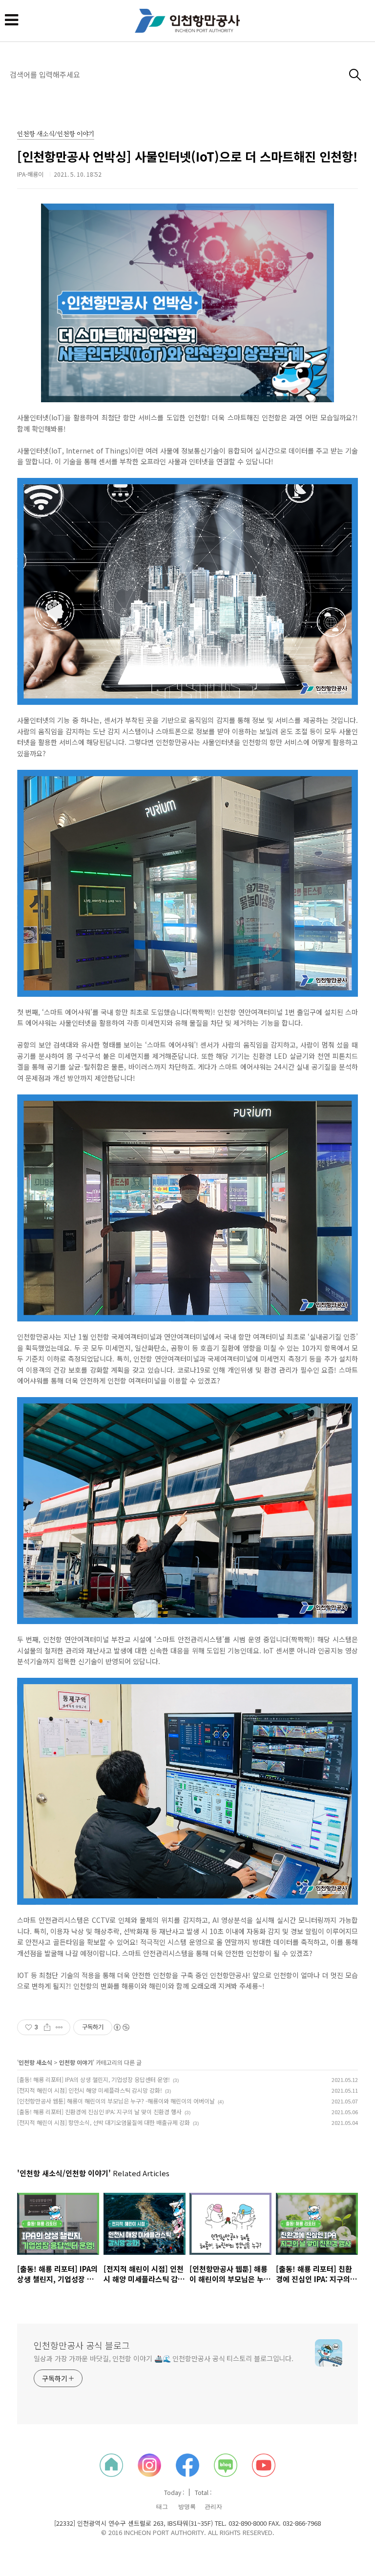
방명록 (187, 2507)
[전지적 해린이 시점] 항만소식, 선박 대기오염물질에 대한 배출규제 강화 (104, 2122)
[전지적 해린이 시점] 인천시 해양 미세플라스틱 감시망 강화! (90, 2090)
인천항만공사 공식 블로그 (82, 2345)
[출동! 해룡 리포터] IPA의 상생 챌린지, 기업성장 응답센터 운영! (94, 2079)
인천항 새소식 (35, 2062)
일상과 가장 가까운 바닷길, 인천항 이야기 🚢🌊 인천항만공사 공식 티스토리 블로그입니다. (164, 2358)
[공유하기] (47, 2027)
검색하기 (355, 75)
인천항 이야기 (76, 2062)
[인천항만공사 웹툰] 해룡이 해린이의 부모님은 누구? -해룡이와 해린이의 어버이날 (116, 2101)
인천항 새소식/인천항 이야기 (56, 134)
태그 (162, 2507)
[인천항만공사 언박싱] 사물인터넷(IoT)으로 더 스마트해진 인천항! (187, 156)
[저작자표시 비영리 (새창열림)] (121, 2027)
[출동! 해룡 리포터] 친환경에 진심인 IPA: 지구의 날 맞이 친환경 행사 (99, 2112)
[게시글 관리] (59, 2027)
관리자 (213, 2507)
